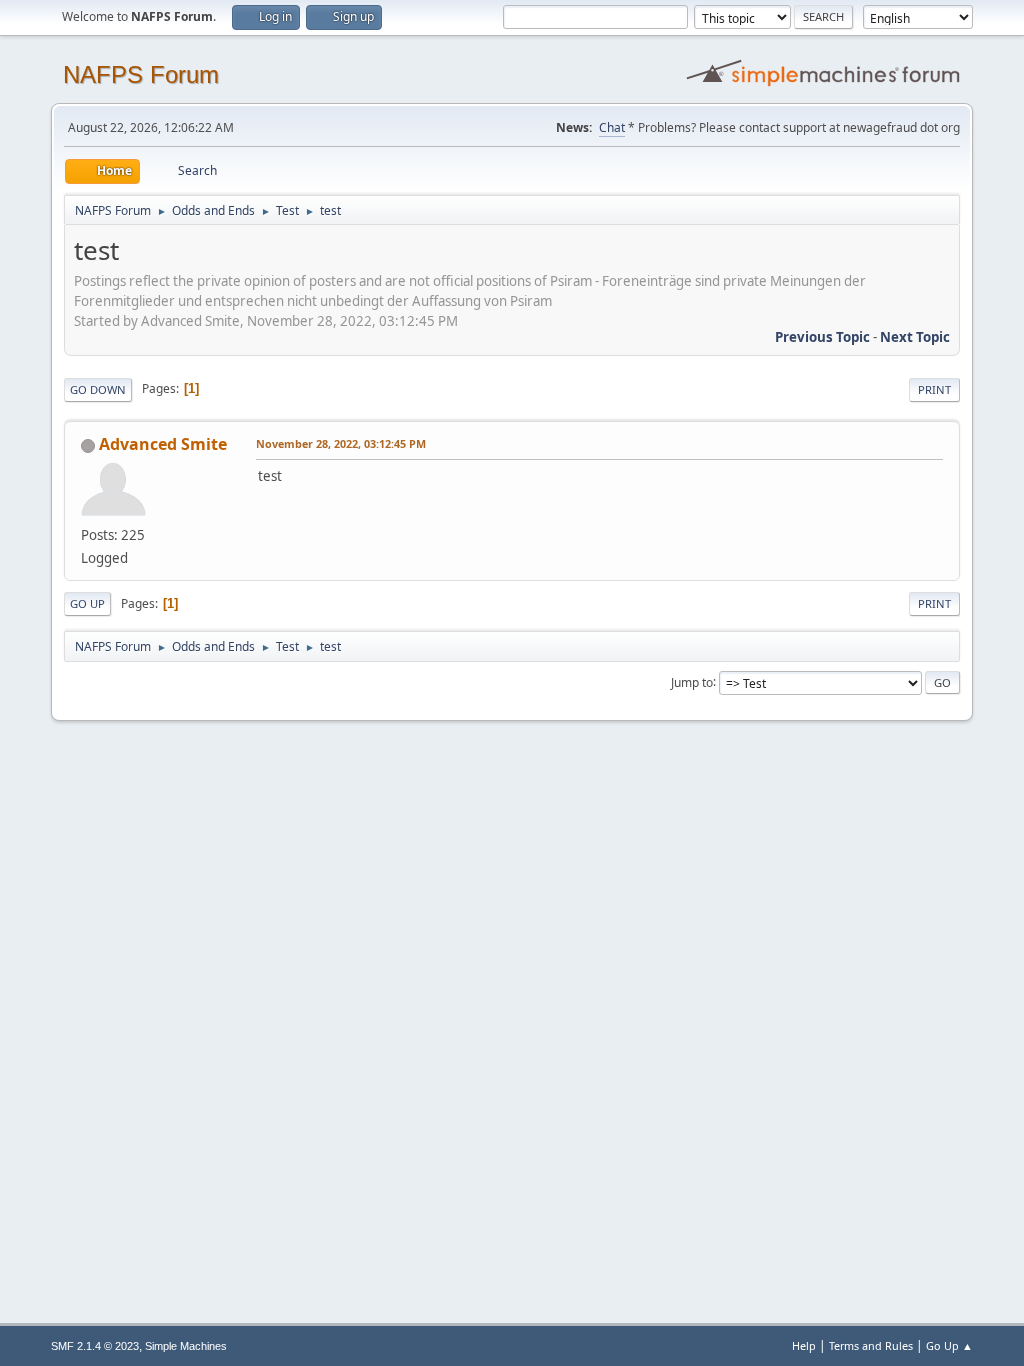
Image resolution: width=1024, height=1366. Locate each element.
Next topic (915, 337)
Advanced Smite (163, 444)
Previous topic (822, 337)
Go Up (87, 603)
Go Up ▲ (949, 1345)
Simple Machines (186, 1346)
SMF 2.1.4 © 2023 (95, 1346)
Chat (612, 127)
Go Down (98, 389)
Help (804, 1345)
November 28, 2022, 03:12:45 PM (341, 443)
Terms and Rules (871, 1345)
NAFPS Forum (141, 74)
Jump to (692, 681)
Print (934, 389)
